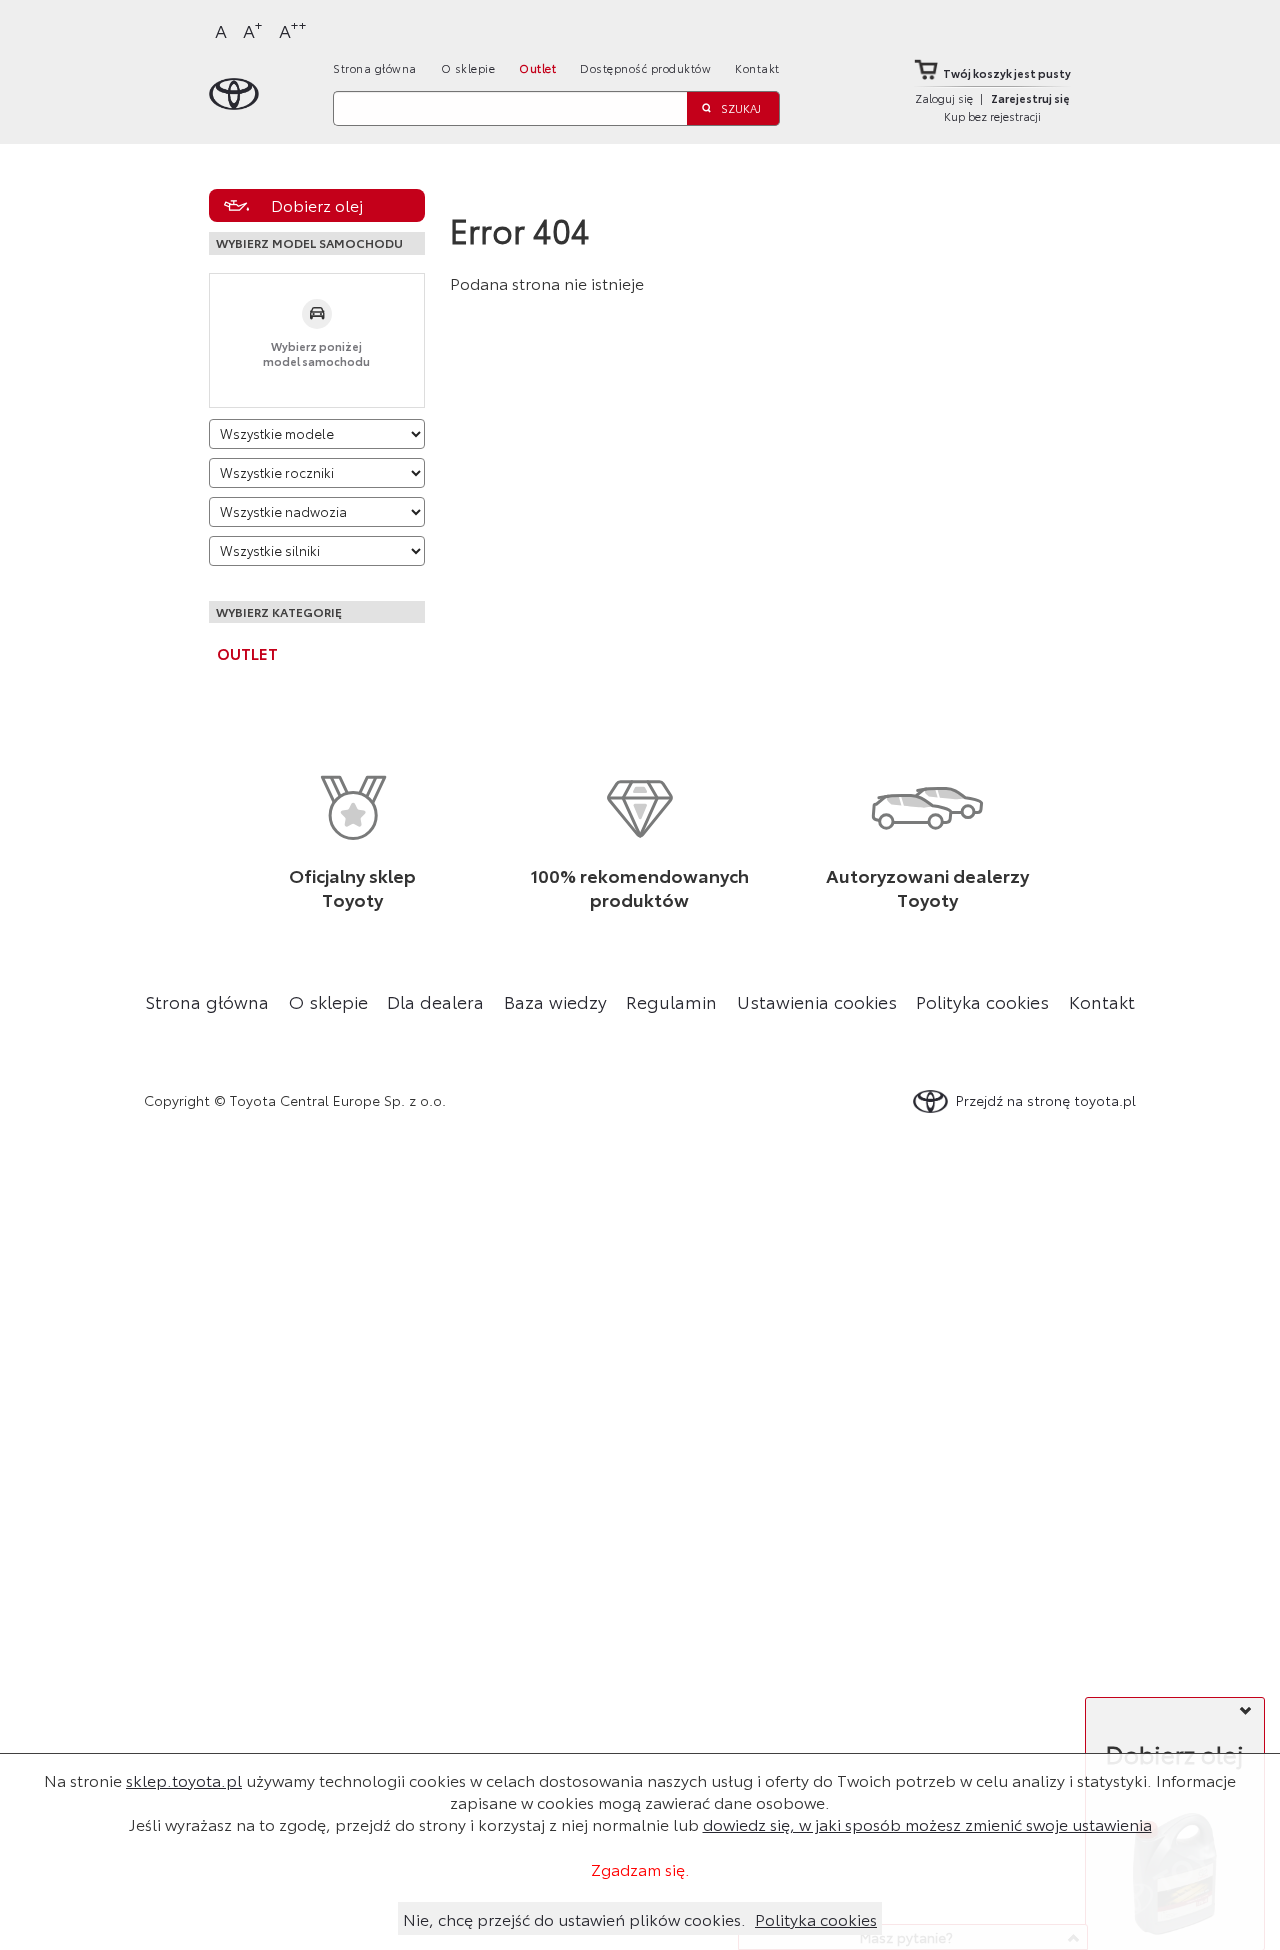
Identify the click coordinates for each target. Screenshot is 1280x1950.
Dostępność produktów (645, 68)
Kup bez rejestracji (992, 116)
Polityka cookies (982, 1001)
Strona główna (375, 68)
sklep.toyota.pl (184, 1779)
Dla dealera (435, 1001)
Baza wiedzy (555, 1001)
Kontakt (757, 68)
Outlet (537, 68)
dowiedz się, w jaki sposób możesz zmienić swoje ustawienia (927, 1823)
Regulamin (671, 1001)
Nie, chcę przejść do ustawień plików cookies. (574, 1918)
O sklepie (468, 68)
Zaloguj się (944, 98)
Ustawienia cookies (817, 1001)
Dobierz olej (317, 204)
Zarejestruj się (1030, 98)
